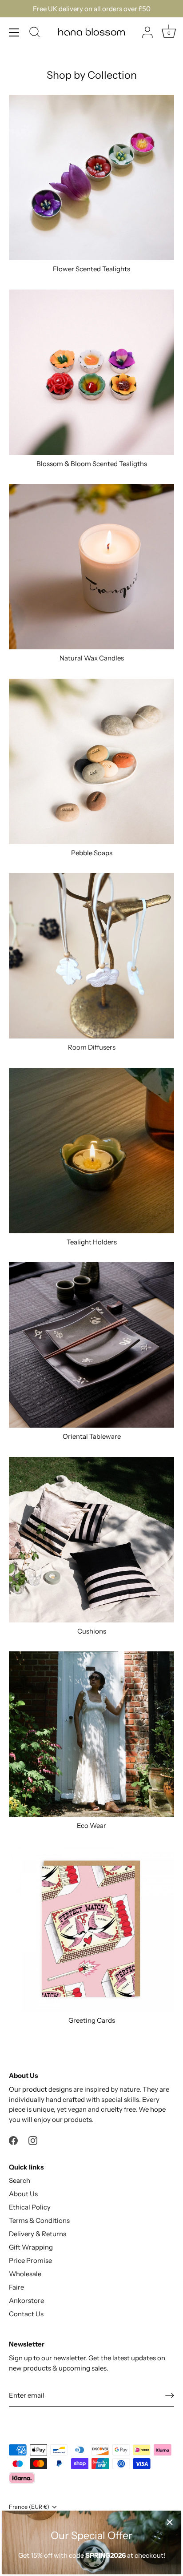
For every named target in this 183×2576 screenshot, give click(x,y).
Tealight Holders (92, 1242)
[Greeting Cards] (91, 1929)
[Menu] (14, 32)
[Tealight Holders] (91, 1151)
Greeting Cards (92, 2020)
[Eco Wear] (91, 1734)
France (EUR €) (29, 2507)
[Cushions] (91, 1540)
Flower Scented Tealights (91, 269)
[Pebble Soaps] (91, 761)
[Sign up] (170, 2395)
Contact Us (26, 2314)
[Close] (170, 2522)
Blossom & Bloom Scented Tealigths (92, 464)
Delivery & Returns (38, 2234)
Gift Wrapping (31, 2247)
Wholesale (25, 2274)
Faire (16, 2287)
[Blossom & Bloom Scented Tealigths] (91, 372)
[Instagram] (33, 2140)
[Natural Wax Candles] (91, 567)
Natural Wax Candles (92, 658)
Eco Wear (91, 1825)
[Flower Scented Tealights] (91, 177)
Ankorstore (26, 2300)
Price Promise (30, 2260)
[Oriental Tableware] (91, 1345)
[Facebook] (13, 2140)
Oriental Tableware (92, 1436)
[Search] (35, 33)
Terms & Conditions (39, 2220)
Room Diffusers (92, 1047)
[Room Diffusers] (91, 956)
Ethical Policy (30, 2207)
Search (20, 2180)
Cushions (92, 1631)
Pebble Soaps (92, 853)
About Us (23, 2194)
